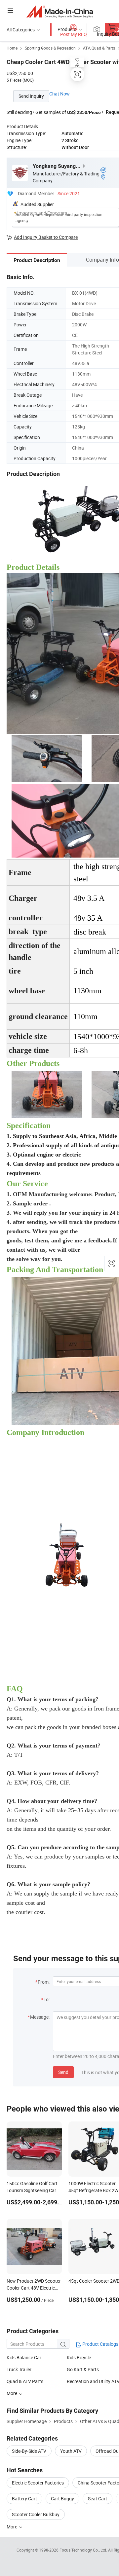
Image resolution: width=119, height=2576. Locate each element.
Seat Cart (98, 2499)
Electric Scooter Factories (38, 2483)
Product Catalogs (100, 2344)
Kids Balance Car (24, 2357)
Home (12, 48)
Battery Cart (24, 2499)
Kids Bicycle (79, 2357)
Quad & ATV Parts (25, 2381)
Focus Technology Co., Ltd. (84, 2550)
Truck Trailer (19, 2369)
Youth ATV (71, 2451)
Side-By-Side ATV (29, 2451)
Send (63, 2072)
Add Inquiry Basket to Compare (46, 237)
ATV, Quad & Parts (99, 48)
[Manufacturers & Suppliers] (60, 11)
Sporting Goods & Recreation (50, 48)
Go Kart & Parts (83, 2369)
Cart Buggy (62, 2499)
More (12, 2393)
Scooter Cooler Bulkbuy (36, 2514)
